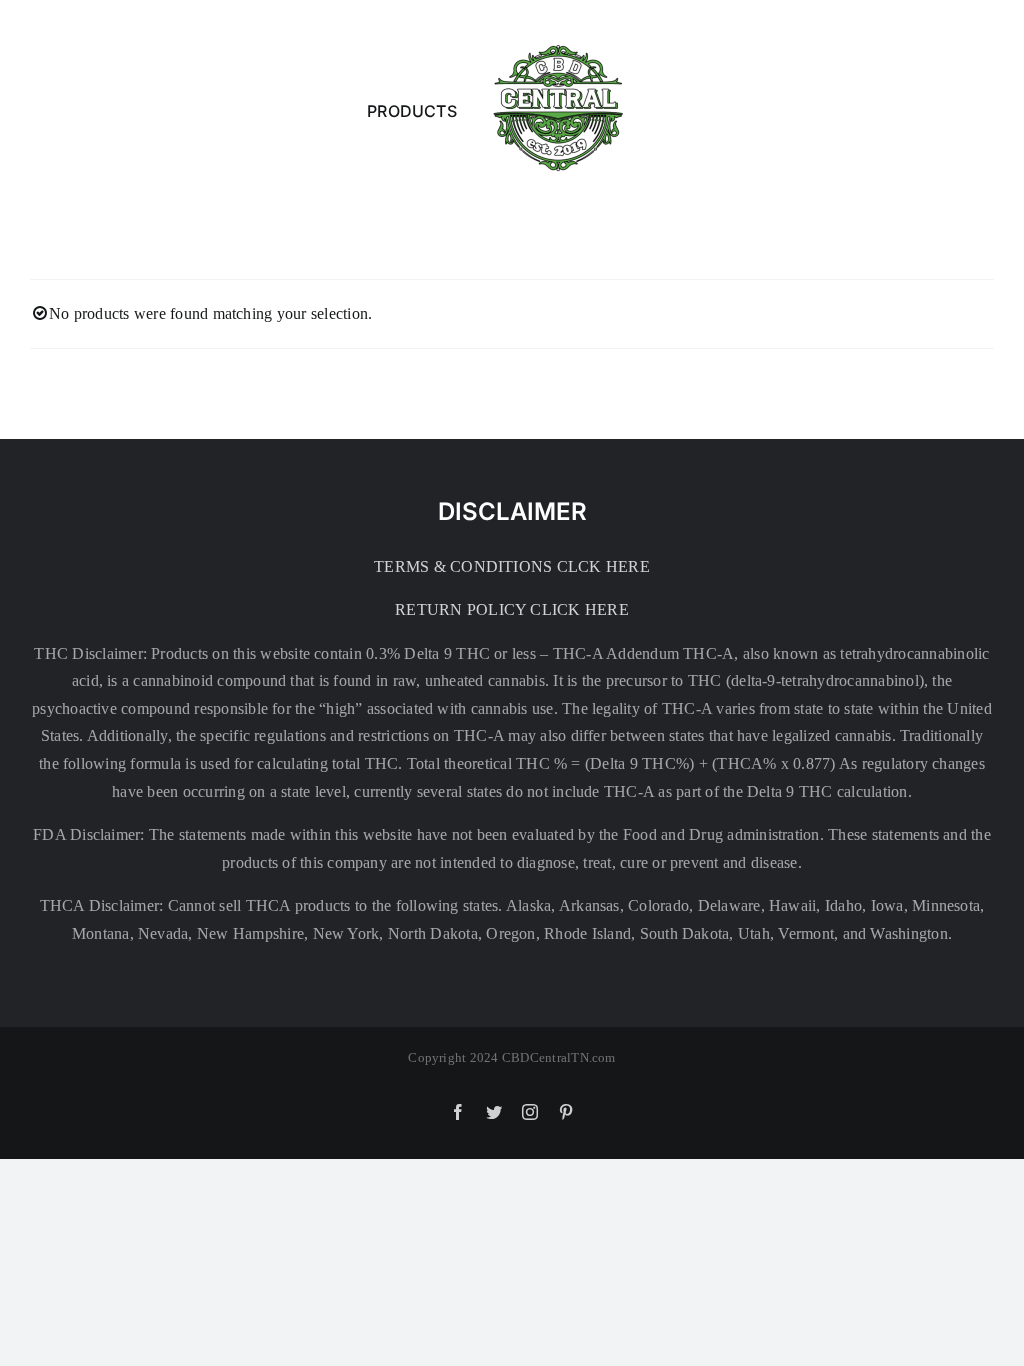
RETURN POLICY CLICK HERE (512, 609)
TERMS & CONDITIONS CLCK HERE (512, 566)
